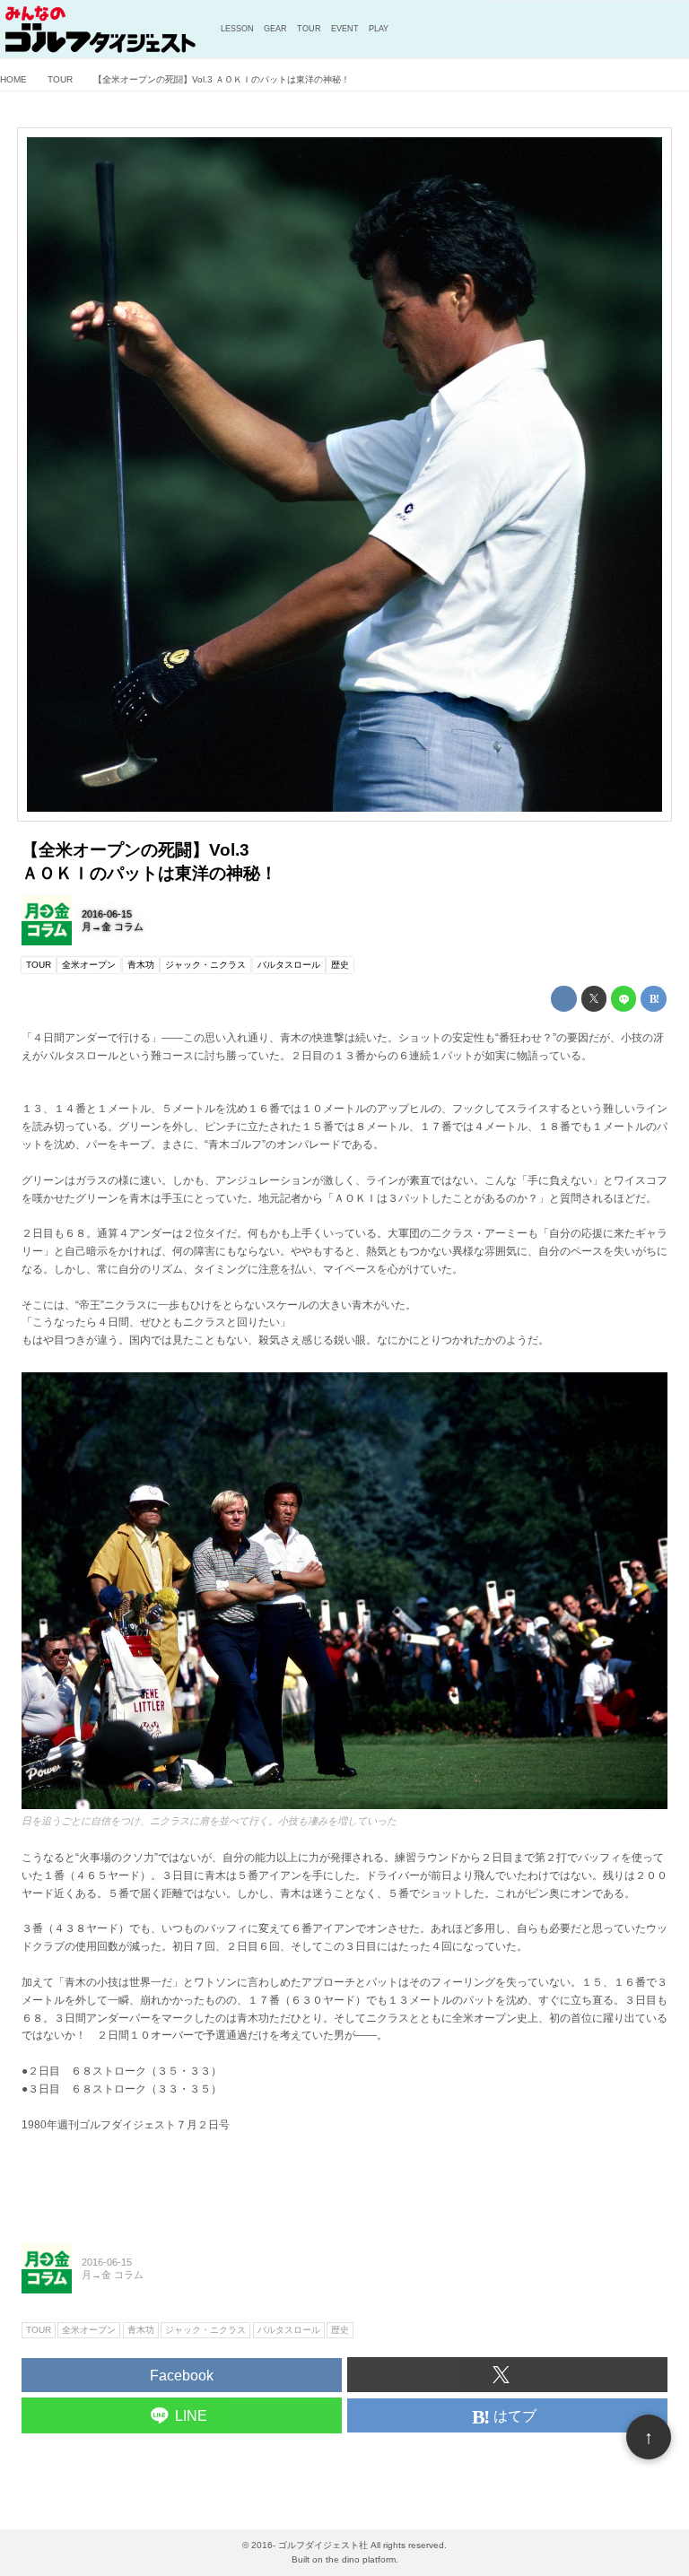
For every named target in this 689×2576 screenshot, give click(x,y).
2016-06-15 (107, 914)
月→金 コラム (113, 927)
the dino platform (361, 2559)
